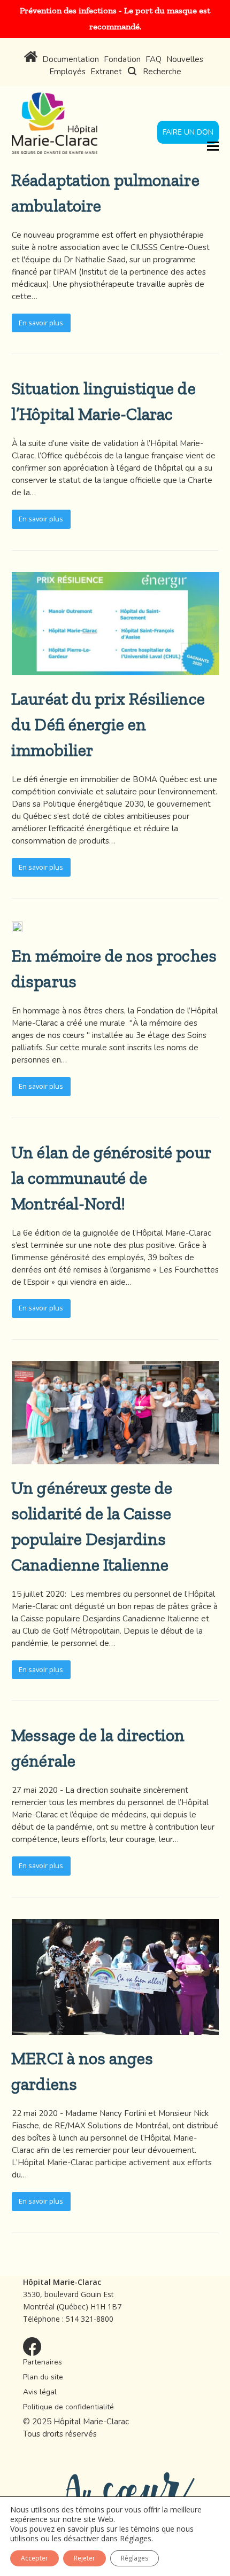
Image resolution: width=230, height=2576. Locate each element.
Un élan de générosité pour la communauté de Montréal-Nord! (111, 1178)
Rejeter (85, 2558)
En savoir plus (41, 323)
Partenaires (43, 2362)
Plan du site (43, 2377)
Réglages (136, 2539)
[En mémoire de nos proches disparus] (17, 926)
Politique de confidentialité (68, 2407)
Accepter (34, 2558)
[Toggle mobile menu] (213, 145)
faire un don (188, 132)
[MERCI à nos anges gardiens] (115, 2029)
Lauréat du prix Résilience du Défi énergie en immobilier (108, 724)
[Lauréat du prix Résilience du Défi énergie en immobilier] (115, 669)
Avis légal (40, 2392)
